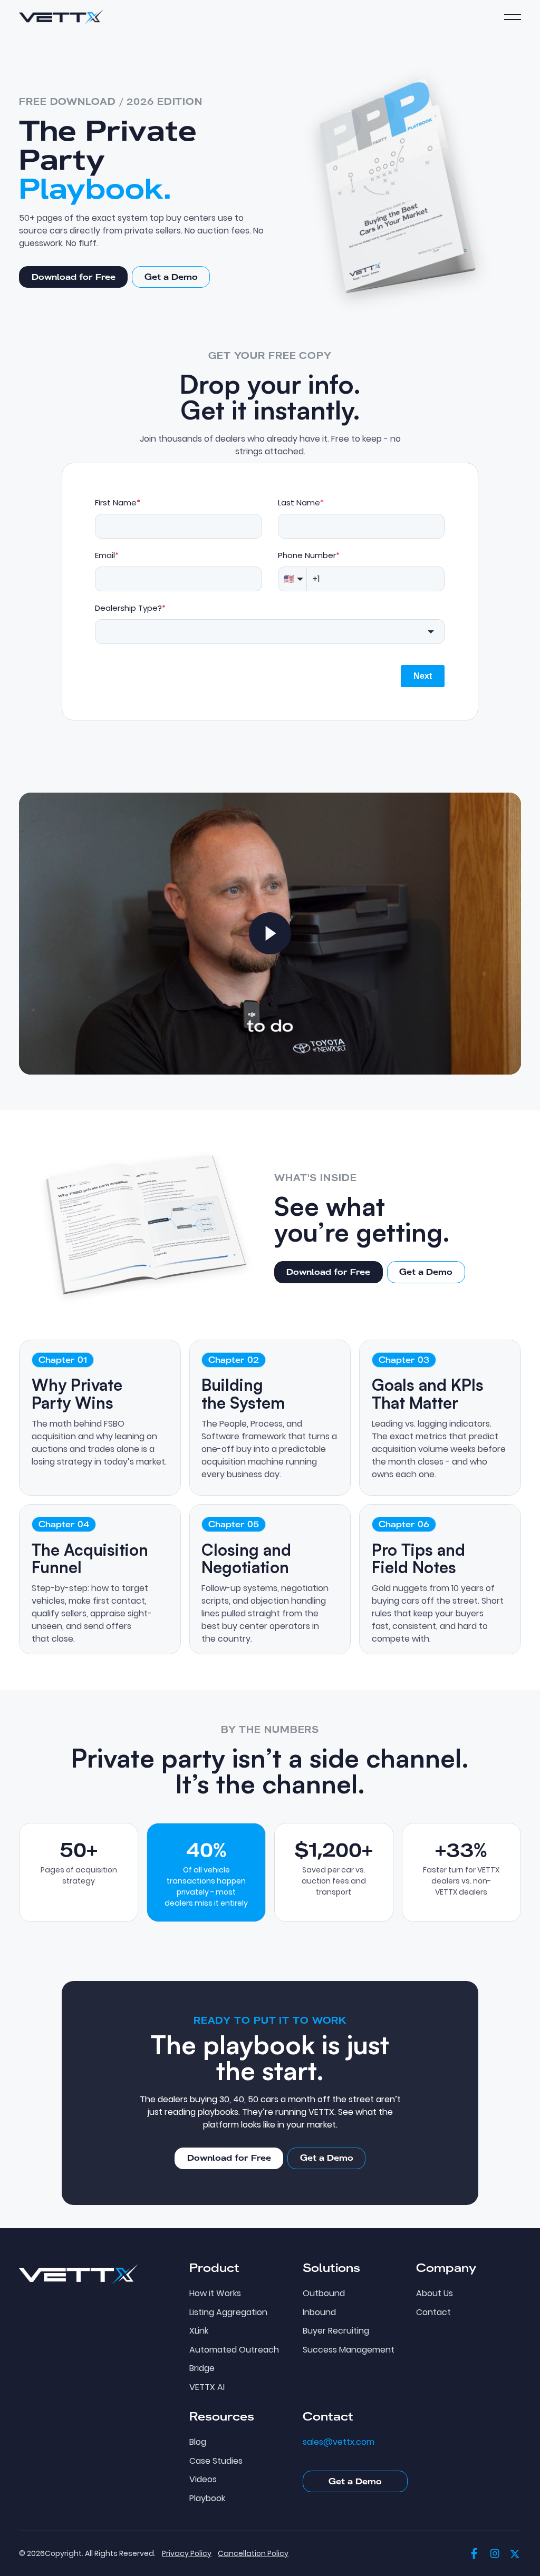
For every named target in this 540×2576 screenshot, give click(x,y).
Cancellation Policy (253, 2553)
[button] (513, 17)
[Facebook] (474, 2554)
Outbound (324, 2294)
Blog (198, 2442)
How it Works (215, 2294)
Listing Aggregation (228, 2312)
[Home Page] (61, 17)
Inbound (319, 2312)
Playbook (207, 2499)
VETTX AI (207, 2387)
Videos (203, 2480)
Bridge (202, 2368)
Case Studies (216, 2461)
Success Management (349, 2350)
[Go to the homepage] (79, 2274)
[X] (515, 2554)
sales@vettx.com (339, 2442)
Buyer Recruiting (336, 2331)
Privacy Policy (187, 2553)
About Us (435, 2294)
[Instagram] (495, 2554)
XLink (199, 2331)
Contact (433, 2312)
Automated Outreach (234, 2350)
